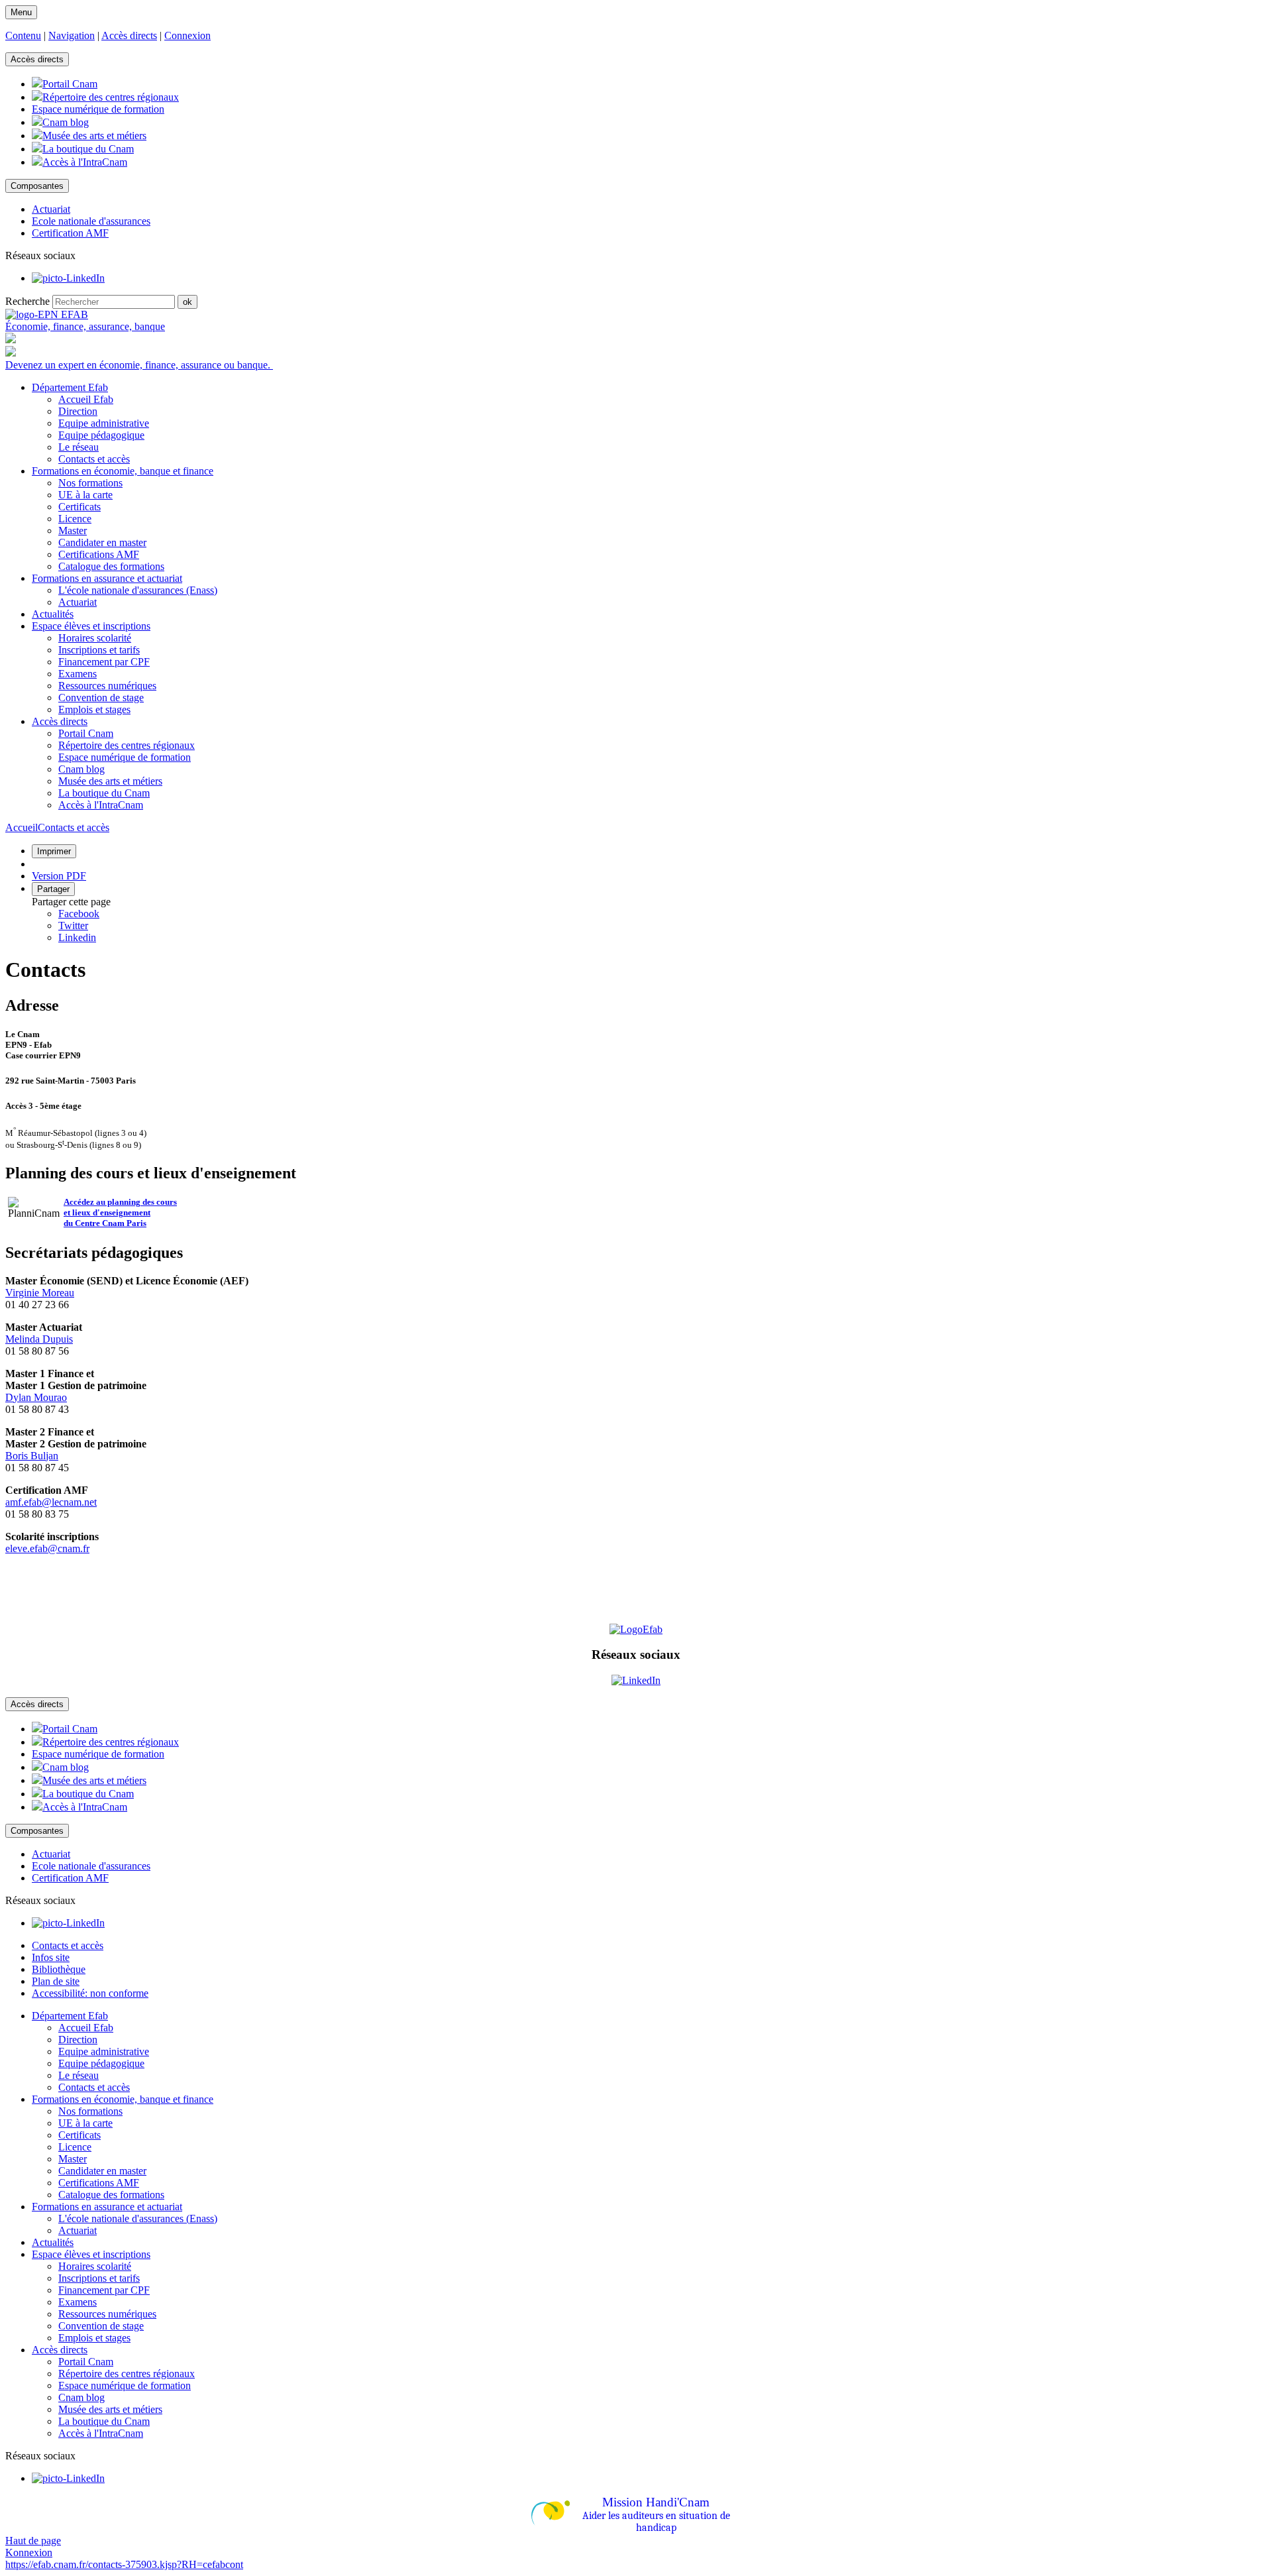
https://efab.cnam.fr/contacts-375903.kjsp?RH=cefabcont (124, 2564)
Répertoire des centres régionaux (127, 745)
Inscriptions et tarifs (99, 650)
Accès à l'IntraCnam (101, 805)
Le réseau (79, 447)
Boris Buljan (32, 1456)
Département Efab (70, 2016)
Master (73, 531)
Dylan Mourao (36, 1397)
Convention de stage (101, 698)
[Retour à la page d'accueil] (47, 314)
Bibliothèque (59, 1969)
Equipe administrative (104, 423)
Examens (78, 674)
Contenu (23, 35)
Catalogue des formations (111, 566)
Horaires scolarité (95, 638)
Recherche (27, 301)
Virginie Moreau (40, 1293)
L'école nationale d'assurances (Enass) (138, 590)
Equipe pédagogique (101, 435)
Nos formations (90, 483)
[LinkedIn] (68, 278)
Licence (75, 519)
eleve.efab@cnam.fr (47, 1548)
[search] (114, 302)
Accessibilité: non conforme (90, 1993)
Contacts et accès (94, 459)
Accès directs (129, 35)
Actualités (53, 2242)
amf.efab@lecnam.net (51, 1502)
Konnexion (29, 2552)
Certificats (79, 507)
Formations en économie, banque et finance (123, 2099)
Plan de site (56, 1981)
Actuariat (78, 602)
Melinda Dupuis (39, 1339)
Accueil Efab (86, 399)
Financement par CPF (104, 662)
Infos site (51, 1957)
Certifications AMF (99, 554)
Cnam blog (81, 769)
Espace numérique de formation (125, 757)
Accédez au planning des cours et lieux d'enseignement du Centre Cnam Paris (120, 1212)
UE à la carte (85, 495)
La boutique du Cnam (104, 793)
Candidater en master (102, 542)
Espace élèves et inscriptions (91, 2254)
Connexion (187, 35)
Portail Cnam (86, 733)
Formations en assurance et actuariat (107, 2207)
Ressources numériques (107, 686)
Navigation (72, 35)
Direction (78, 411)
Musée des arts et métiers (110, 781)
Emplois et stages (94, 709)
